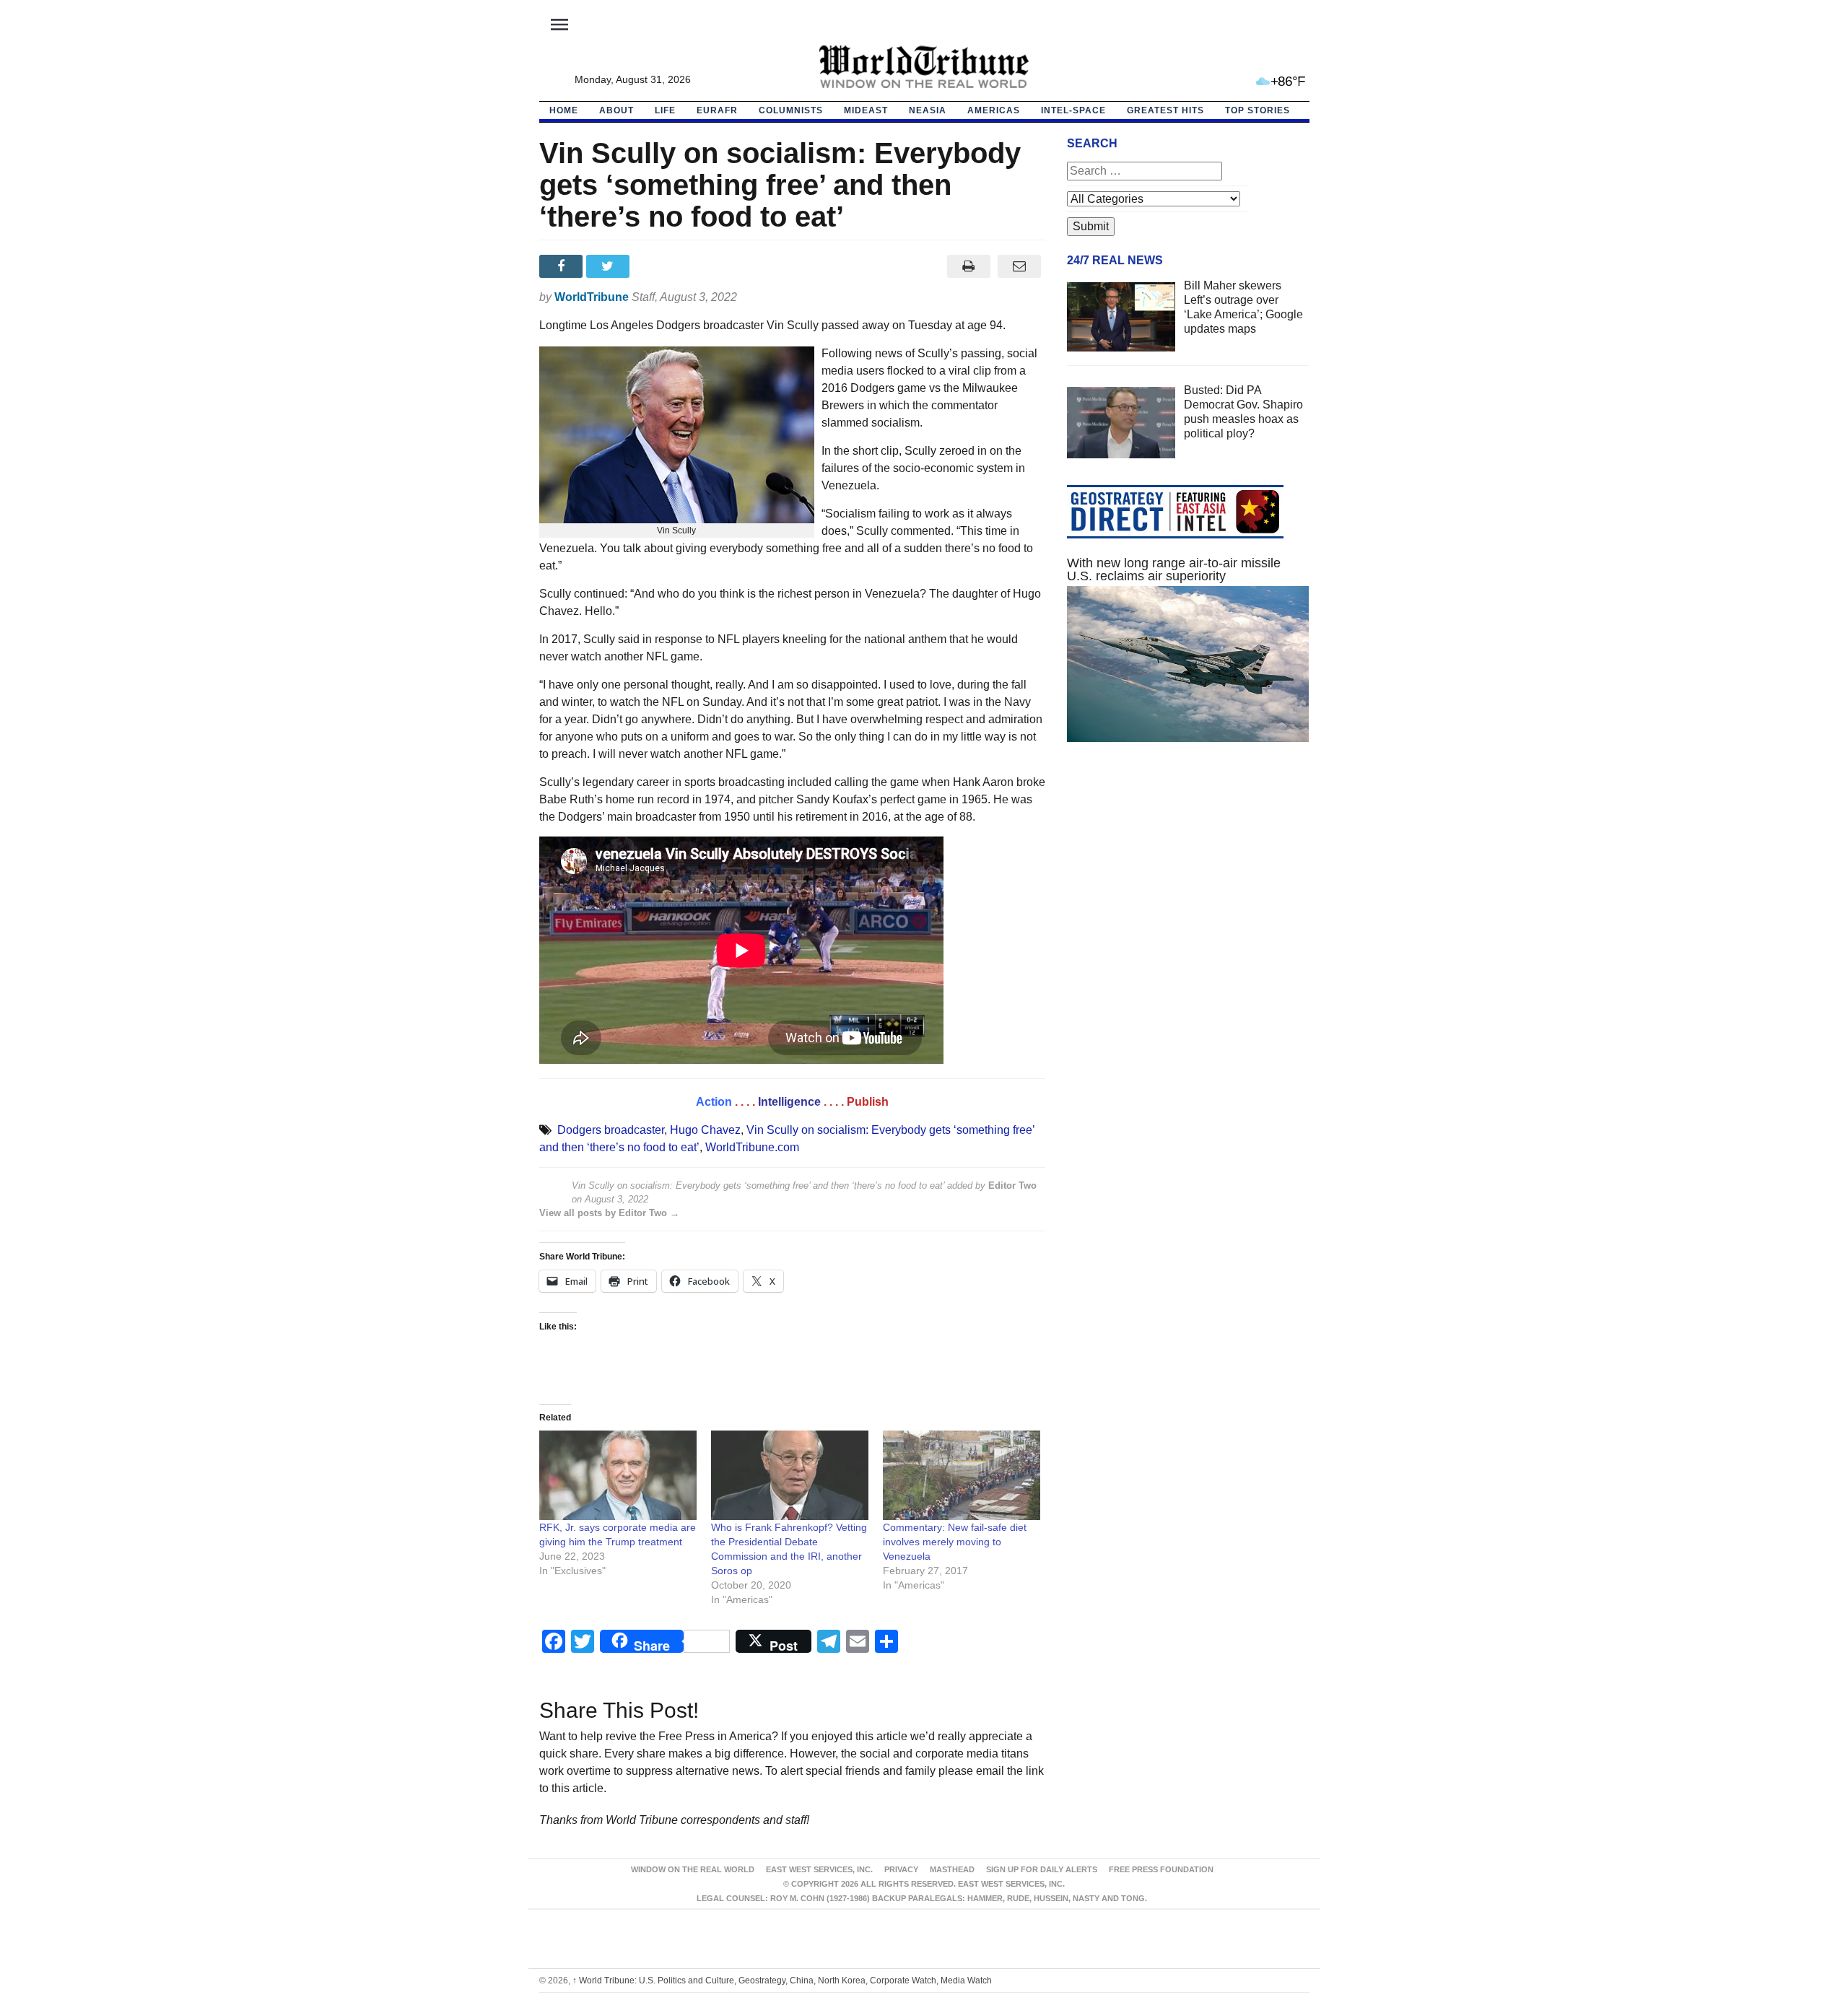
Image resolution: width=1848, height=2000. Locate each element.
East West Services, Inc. (819, 1869)
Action (714, 1102)
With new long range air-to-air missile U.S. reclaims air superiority (1174, 569)
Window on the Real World (693, 1869)
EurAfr (717, 110)
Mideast (866, 110)
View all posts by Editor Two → (609, 1213)
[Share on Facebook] (563, 266)
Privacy (901, 1869)
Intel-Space (1073, 110)
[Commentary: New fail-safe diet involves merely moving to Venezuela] (962, 1476)
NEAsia (928, 110)
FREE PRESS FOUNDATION (1161, 1869)
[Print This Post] (968, 266)
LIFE (665, 110)
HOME (564, 110)
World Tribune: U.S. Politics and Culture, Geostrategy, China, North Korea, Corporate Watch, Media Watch (782, 1981)
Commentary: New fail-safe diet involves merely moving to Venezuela (955, 1542)
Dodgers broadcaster (611, 1130)
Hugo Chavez (705, 1130)
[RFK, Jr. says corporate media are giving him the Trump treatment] (618, 1476)
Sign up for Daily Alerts (1042, 1869)
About (616, 110)
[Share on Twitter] (610, 266)
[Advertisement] (1188, 890)
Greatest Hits (1165, 110)
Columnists (791, 110)
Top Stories (1258, 110)
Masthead (952, 1869)
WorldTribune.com (752, 1147)
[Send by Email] (1020, 266)
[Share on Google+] (657, 266)
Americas (994, 110)
